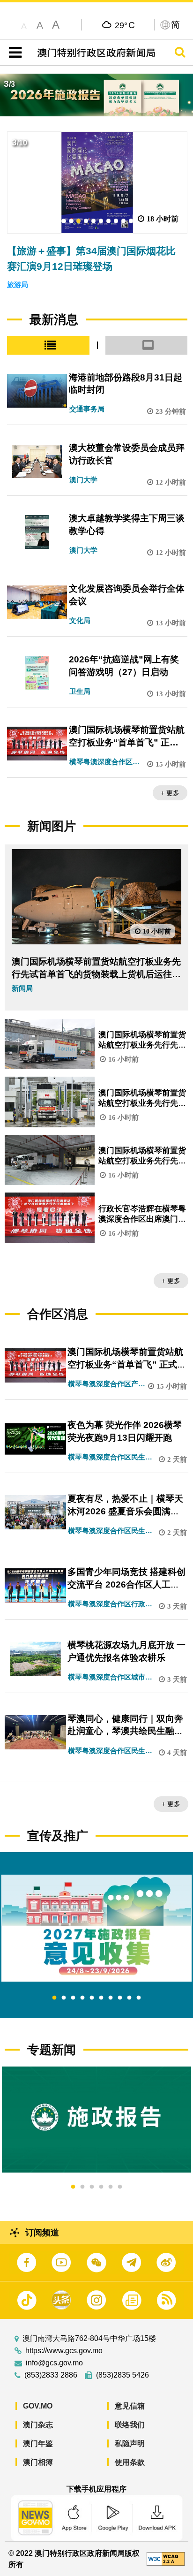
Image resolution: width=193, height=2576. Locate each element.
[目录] (13, 53)
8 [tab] (120, 1998)
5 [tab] (92, 1998)
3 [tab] (73, 1998)
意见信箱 (130, 2406)
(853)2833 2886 (51, 2375)
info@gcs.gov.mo (54, 2363)
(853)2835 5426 (122, 2375)
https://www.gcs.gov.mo (64, 2351)
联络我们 (130, 2425)
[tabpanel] (96, 1928)
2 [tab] (64, 1998)
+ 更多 (170, 793)
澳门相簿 (38, 2462)
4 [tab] (82, 1998)
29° (125, 25)
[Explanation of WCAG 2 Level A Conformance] (166, 2558)
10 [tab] (139, 1998)
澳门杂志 (38, 2425)
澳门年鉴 (38, 2443)
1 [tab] (54, 1998)
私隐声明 (130, 2443)
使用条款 (130, 2462)
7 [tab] (111, 1998)
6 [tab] (101, 1998)
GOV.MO (38, 2406)
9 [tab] (129, 1998)
